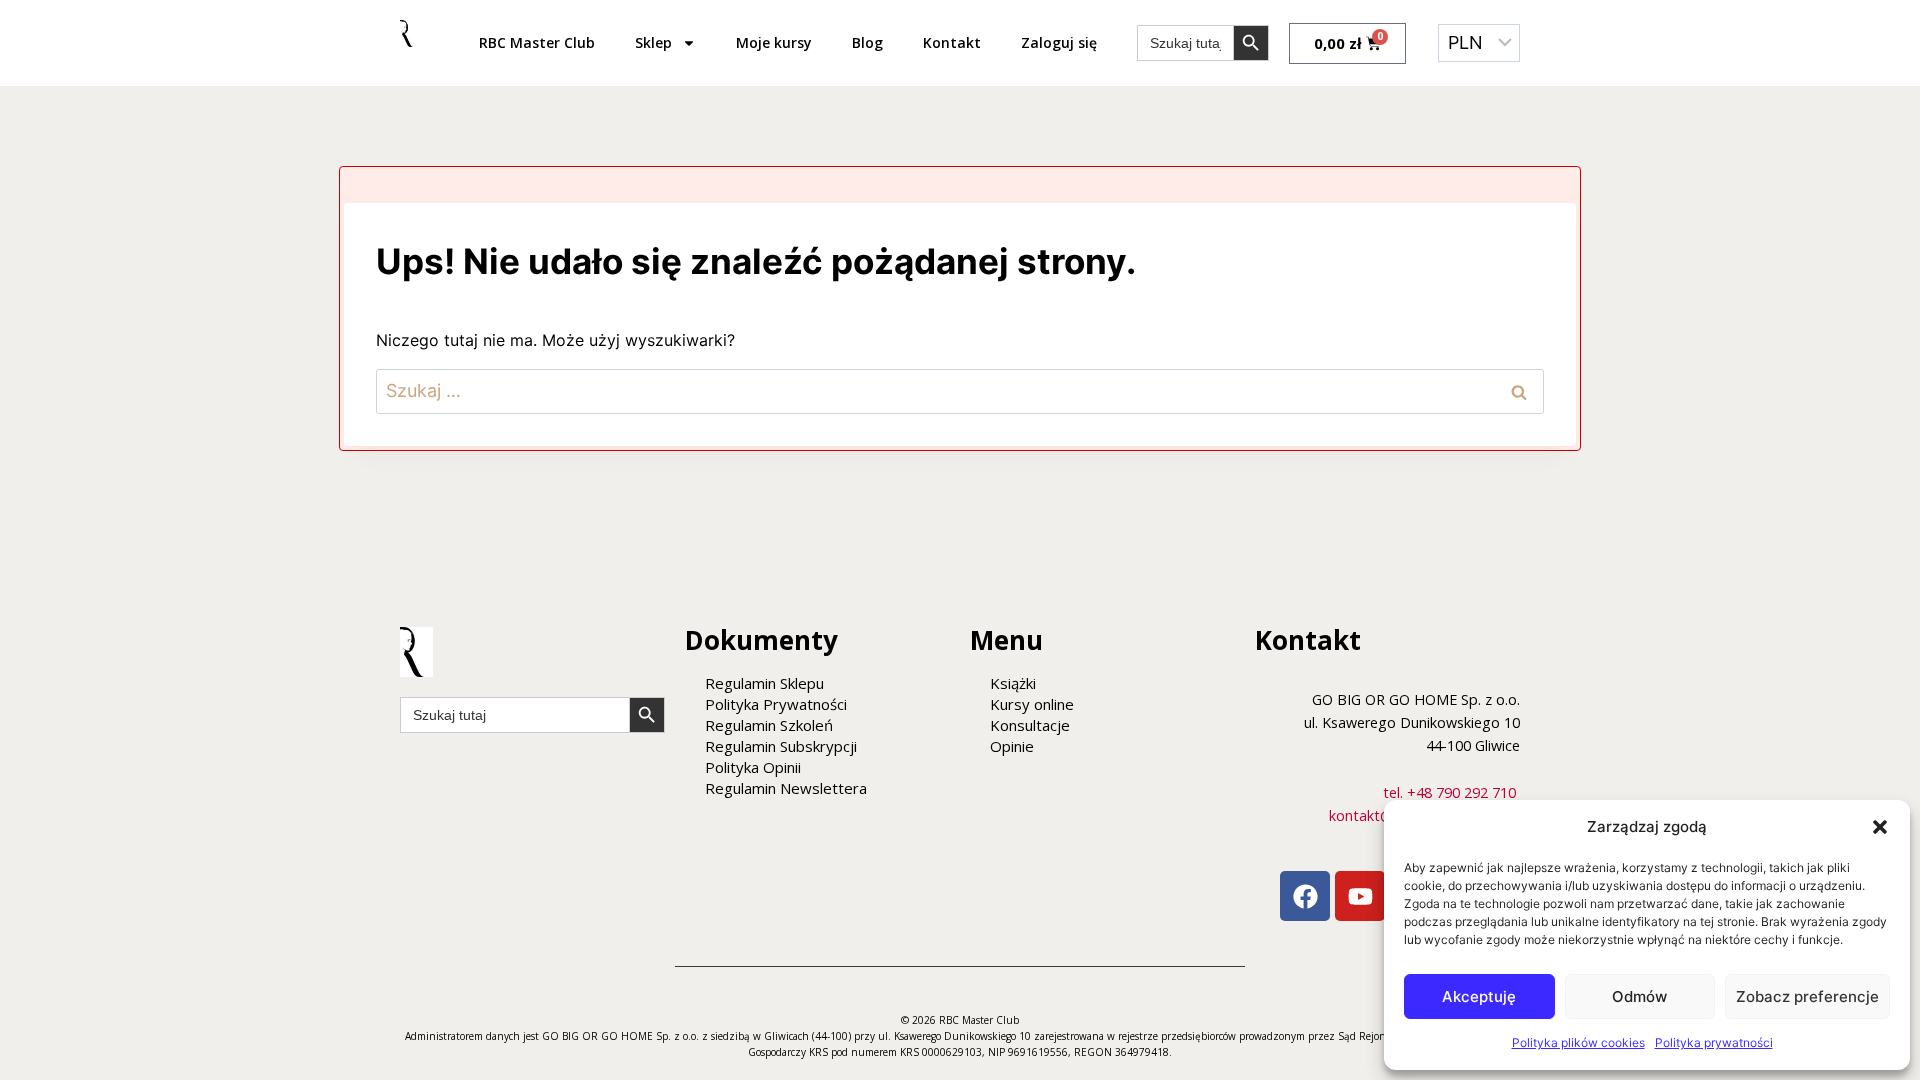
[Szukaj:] (960, 391)
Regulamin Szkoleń (769, 725)
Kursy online (1032, 704)
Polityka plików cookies (1578, 1042)
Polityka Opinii (753, 767)
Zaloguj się (1059, 42)
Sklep (653, 42)
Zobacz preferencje (1807, 996)
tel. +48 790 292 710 (1449, 792)
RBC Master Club (537, 42)
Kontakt (952, 42)
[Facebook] (1305, 896)
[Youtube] (1360, 896)
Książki (1013, 683)
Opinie (1012, 746)
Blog (867, 42)
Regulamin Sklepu (764, 683)
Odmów (1639, 996)
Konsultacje (1030, 725)
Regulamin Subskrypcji (781, 746)
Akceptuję (1479, 996)
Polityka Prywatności (776, 704)
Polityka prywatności (1714, 1042)
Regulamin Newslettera (786, 788)
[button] (1880, 827)
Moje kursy (774, 42)
